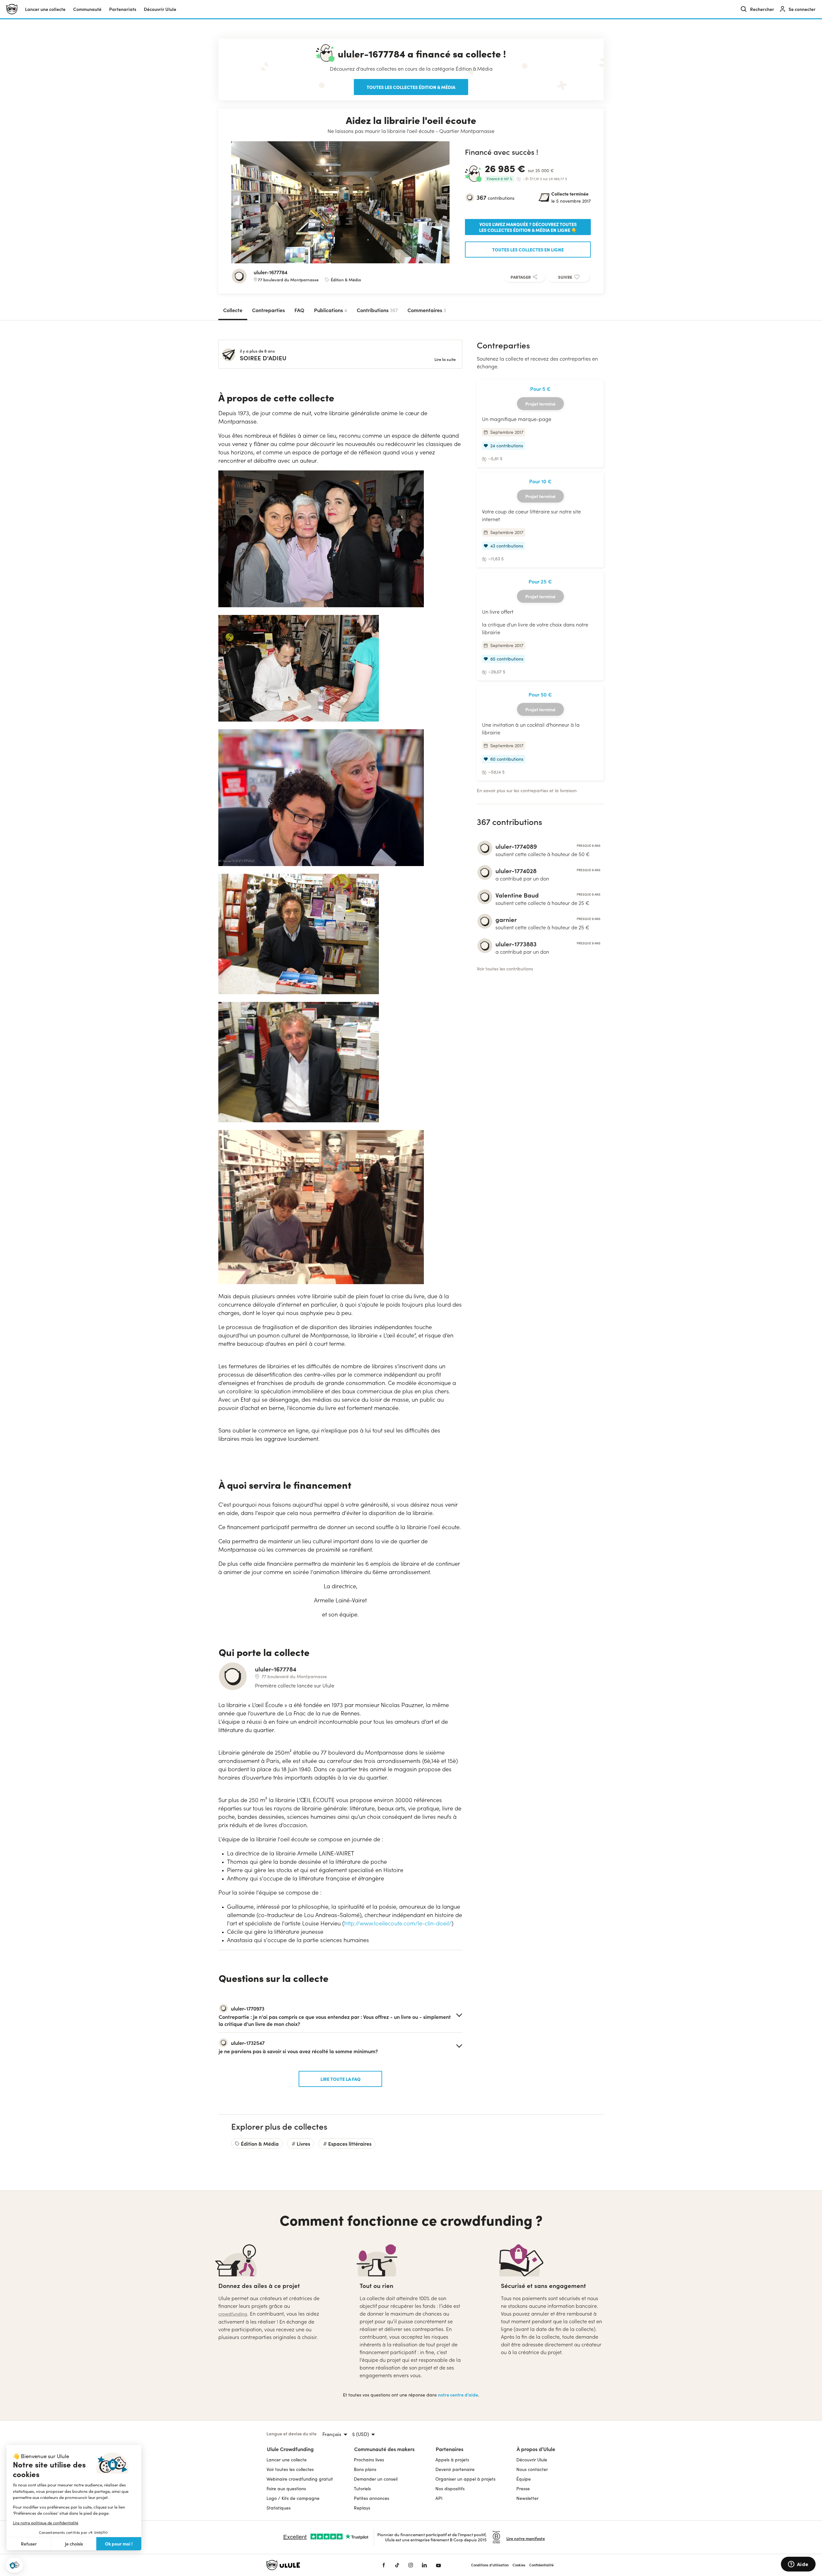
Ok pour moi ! (119, 2544)
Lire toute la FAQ (341, 2079)
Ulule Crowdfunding (290, 2449)
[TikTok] (397, 2565)
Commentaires (427, 310)
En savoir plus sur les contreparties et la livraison (527, 790)
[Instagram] (411, 2565)
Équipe (524, 2479)
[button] (14, 2565)
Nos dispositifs (450, 2488)
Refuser (29, 2544)
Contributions (377, 310)
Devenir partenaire (455, 2469)
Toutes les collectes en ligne (528, 250)
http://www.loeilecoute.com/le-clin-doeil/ (398, 1923)
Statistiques (279, 2508)
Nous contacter (532, 2469)
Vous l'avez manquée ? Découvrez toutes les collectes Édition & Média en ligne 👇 (528, 227)
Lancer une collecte (45, 9)
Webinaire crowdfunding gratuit (300, 2479)
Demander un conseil (376, 2479)
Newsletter (527, 2498)
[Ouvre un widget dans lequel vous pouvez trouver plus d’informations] (798, 2565)
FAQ (299, 310)
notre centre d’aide (458, 2395)
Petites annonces (372, 2498)
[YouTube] (438, 2565)
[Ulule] (315, 2565)
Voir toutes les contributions (505, 969)
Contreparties (268, 310)
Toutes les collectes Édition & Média (411, 87)
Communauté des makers (384, 2449)
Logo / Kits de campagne (293, 2498)
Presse (523, 2488)
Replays (362, 2508)
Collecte (233, 310)
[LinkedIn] (424, 2565)
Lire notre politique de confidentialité (46, 2523)
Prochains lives (369, 2460)
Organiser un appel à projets (465, 2479)
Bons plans (365, 2469)
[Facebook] (384, 2565)
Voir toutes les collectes (290, 2469)
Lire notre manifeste (526, 2538)
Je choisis (74, 2544)
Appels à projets (452, 2460)
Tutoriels (362, 2488)
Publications (331, 310)
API (439, 2498)
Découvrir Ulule (532, 2460)
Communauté (87, 9)
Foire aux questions (286, 2488)
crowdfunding (233, 2314)
